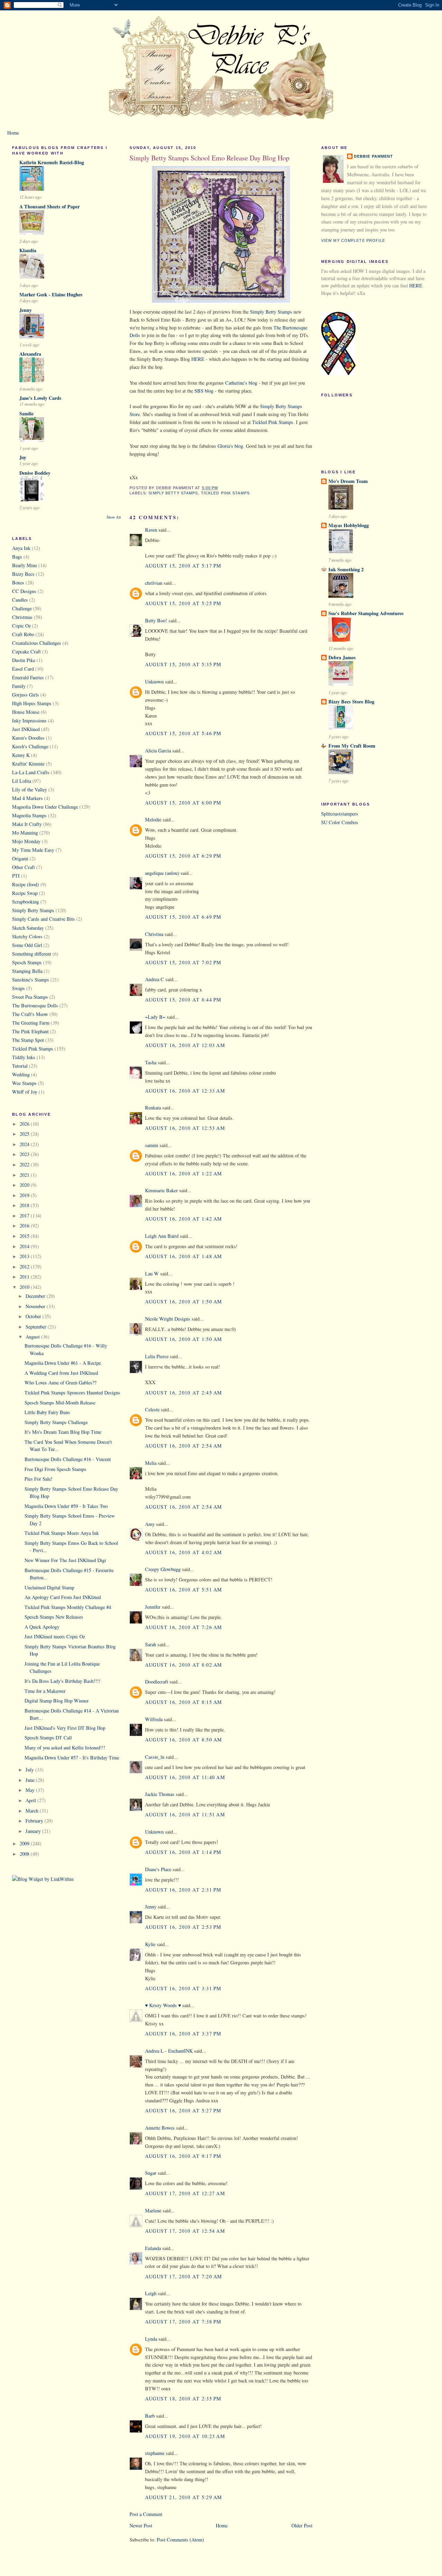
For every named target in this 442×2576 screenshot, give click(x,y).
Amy (150, 1524)
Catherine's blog (241, 383)
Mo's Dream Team (348, 481)
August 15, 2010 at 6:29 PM (183, 856)
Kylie (150, 1944)
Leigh (151, 2293)
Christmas (22, 617)
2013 (25, 1256)
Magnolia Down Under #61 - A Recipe (63, 1363)
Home (13, 133)
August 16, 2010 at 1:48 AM (184, 1256)
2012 (25, 1267)
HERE (198, 359)
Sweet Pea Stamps (30, 997)
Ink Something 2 (346, 569)
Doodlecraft (157, 1682)
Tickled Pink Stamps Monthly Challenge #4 (68, 1607)
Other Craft (23, 867)
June (31, 1780)
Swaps (18, 988)
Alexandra (30, 354)
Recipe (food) (26, 884)
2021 (25, 1175)
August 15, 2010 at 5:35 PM (183, 664)
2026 (25, 1124)
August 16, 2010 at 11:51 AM (185, 1814)
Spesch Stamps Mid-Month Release (60, 1403)
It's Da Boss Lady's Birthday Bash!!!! (63, 1681)
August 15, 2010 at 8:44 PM (183, 1000)
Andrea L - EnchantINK (169, 2051)
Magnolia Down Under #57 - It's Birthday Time (72, 1758)
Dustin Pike (24, 660)
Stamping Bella (27, 971)
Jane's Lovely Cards (40, 398)
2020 (25, 1185)
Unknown (154, 682)
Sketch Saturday (28, 928)
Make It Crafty (27, 824)
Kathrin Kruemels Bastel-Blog (52, 162)
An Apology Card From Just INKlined (63, 1597)
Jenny (26, 310)
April (31, 1800)
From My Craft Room (352, 746)
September (37, 1327)
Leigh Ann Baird (162, 1236)
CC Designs (24, 591)
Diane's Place (158, 1869)
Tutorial (20, 1066)
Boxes (18, 583)
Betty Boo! (156, 620)
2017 (25, 1216)
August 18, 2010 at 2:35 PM (183, 2399)
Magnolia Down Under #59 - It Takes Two (66, 1506)
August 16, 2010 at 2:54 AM (184, 1446)
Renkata (153, 1108)
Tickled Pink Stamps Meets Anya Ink (62, 1533)
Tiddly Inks (24, 1057)
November (36, 1306)
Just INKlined (26, 729)
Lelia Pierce (157, 1356)
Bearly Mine (25, 565)
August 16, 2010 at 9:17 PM (183, 2156)
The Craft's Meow (30, 1014)
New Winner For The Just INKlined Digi (65, 1560)
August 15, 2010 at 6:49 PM (183, 917)
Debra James (342, 657)
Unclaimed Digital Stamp (49, 1587)
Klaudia (28, 250)
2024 (25, 1144)
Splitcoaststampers (340, 814)
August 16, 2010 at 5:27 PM (183, 2110)
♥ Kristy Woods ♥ (163, 2005)
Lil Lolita (22, 781)
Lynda (151, 2339)
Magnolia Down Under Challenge (45, 807)
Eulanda (153, 2248)
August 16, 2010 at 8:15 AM (184, 1702)
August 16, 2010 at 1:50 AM (184, 1301)
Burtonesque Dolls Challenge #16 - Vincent (68, 1459)
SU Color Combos (340, 822)
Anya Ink (21, 548)
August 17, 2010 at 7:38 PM (183, 2322)
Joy (23, 457)
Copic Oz (21, 626)
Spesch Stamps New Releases (54, 1617)
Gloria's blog (230, 446)
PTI (16, 876)
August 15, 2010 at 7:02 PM (183, 962)
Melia (151, 1463)
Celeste (152, 1409)
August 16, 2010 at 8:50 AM (184, 1740)
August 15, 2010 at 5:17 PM (183, 566)
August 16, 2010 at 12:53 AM (185, 1128)
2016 (25, 1226)
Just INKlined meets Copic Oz (55, 1636)
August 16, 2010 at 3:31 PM (183, 1988)
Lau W (152, 1274)
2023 (25, 1154)
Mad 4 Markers (27, 798)
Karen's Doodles (28, 738)
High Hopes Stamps (32, 703)
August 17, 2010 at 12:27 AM (185, 2193)
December (36, 1296)
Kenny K (21, 755)
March (33, 1811)
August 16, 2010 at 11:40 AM (185, 1777)
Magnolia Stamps (29, 815)
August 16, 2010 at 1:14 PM (183, 1852)
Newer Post (141, 2525)
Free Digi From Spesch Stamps (55, 1469)
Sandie (26, 413)
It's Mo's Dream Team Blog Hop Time (63, 1432)
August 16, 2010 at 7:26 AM (184, 1627)
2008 (25, 1854)
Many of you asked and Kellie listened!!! (65, 1748)
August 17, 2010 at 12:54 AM (185, 2231)
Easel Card (23, 669)
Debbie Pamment (374, 156)
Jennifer (153, 1607)
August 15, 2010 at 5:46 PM (183, 733)
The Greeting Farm (31, 1023)
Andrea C (155, 979)
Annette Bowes (160, 2128)
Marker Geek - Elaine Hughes (51, 294)
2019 (25, 1195)
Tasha (151, 1062)
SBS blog (204, 391)
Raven (151, 530)
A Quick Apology (42, 1627)
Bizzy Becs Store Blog (351, 702)
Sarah (151, 1644)
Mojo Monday (26, 841)
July (30, 1770)
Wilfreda (154, 1719)
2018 (25, 1205)
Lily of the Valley (30, 789)
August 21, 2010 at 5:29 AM (184, 2497)
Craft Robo (23, 634)
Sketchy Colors (27, 936)
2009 (25, 1843)
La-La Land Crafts (31, 772)
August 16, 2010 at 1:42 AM (184, 1219)
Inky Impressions (29, 721)
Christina (154, 934)
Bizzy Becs (23, 574)
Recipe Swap (25, 893)
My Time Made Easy (33, 850)
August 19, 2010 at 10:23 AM (185, 2436)
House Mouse (26, 712)
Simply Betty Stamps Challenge (56, 1422)
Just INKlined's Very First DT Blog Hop (65, 1728)
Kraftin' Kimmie (28, 764)
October (34, 1316)
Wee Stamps (24, 1083)
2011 (25, 1277)
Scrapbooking (26, 902)
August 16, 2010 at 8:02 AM (184, 1665)
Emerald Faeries (28, 677)
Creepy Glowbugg (163, 1569)
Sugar (151, 2173)
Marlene (153, 2210)
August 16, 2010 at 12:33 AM (185, 1091)
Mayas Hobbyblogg (349, 525)
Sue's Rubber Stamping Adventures (366, 613)
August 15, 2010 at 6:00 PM (183, 803)
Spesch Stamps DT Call (48, 1738)
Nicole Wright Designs (168, 1319)
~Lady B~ (155, 1017)
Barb (150, 2416)
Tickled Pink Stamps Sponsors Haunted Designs (72, 1393)
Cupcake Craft (26, 652)
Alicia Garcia (158, 751)
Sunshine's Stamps (31, 980)
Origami (20, 858)
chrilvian (154, 583)
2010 (25, 1287)
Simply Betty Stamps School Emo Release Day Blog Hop (209, 158)
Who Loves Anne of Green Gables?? (60, 1383)
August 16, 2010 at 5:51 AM (184, 1590)
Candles (20, 600)
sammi (152, 1145)
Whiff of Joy (25, 1092)
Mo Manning (25, 833)
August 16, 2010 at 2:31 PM (183, 1890)
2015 (25, 1236)
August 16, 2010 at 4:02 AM (184, 1552)
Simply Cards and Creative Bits (44, 919)
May (31, 1790)
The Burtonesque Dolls (35, 1005)
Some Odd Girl (27, 945)
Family (19, 686)
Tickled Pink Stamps (33, 1049)
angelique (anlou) (162, 873)
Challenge (22, 608)
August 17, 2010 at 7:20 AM (184, 2276)
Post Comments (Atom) (180, 2540)
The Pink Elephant (30, 1031)
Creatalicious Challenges (37, 643)
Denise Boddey (35, 473)
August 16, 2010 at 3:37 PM (183, 2034)
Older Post (302, 2525)
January (34, 1831)
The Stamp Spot (28, 1040)
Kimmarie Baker (161, 1190)
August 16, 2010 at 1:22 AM (184, 1173)
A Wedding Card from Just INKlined (61, 1373)
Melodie (153, 820)
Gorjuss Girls (26, 695)
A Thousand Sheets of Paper (50, 206)
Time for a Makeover (45, 1691)
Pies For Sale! (39, 1479)
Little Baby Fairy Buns (47, 1412)
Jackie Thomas (160, 1794)
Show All (114, 517)
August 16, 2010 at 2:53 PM (183, 1927)
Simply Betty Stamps (33, 910)
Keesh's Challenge (30, 746)
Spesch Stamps (27, 962)
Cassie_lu (155, 1757)
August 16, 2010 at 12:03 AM (185, 1045)
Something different (32, 954)
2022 (25, 1164)
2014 (25, 1246)
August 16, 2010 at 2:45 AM (184, 1393)
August (33, 1337)
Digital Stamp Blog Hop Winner (57, 1701)
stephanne (155, 2453)
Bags (17, 557)
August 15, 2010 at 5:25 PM (183, 603)
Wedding (21, 1074)
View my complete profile (353, 240)
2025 (25, 1134)
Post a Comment (146, 2514)
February (35, 1821)
